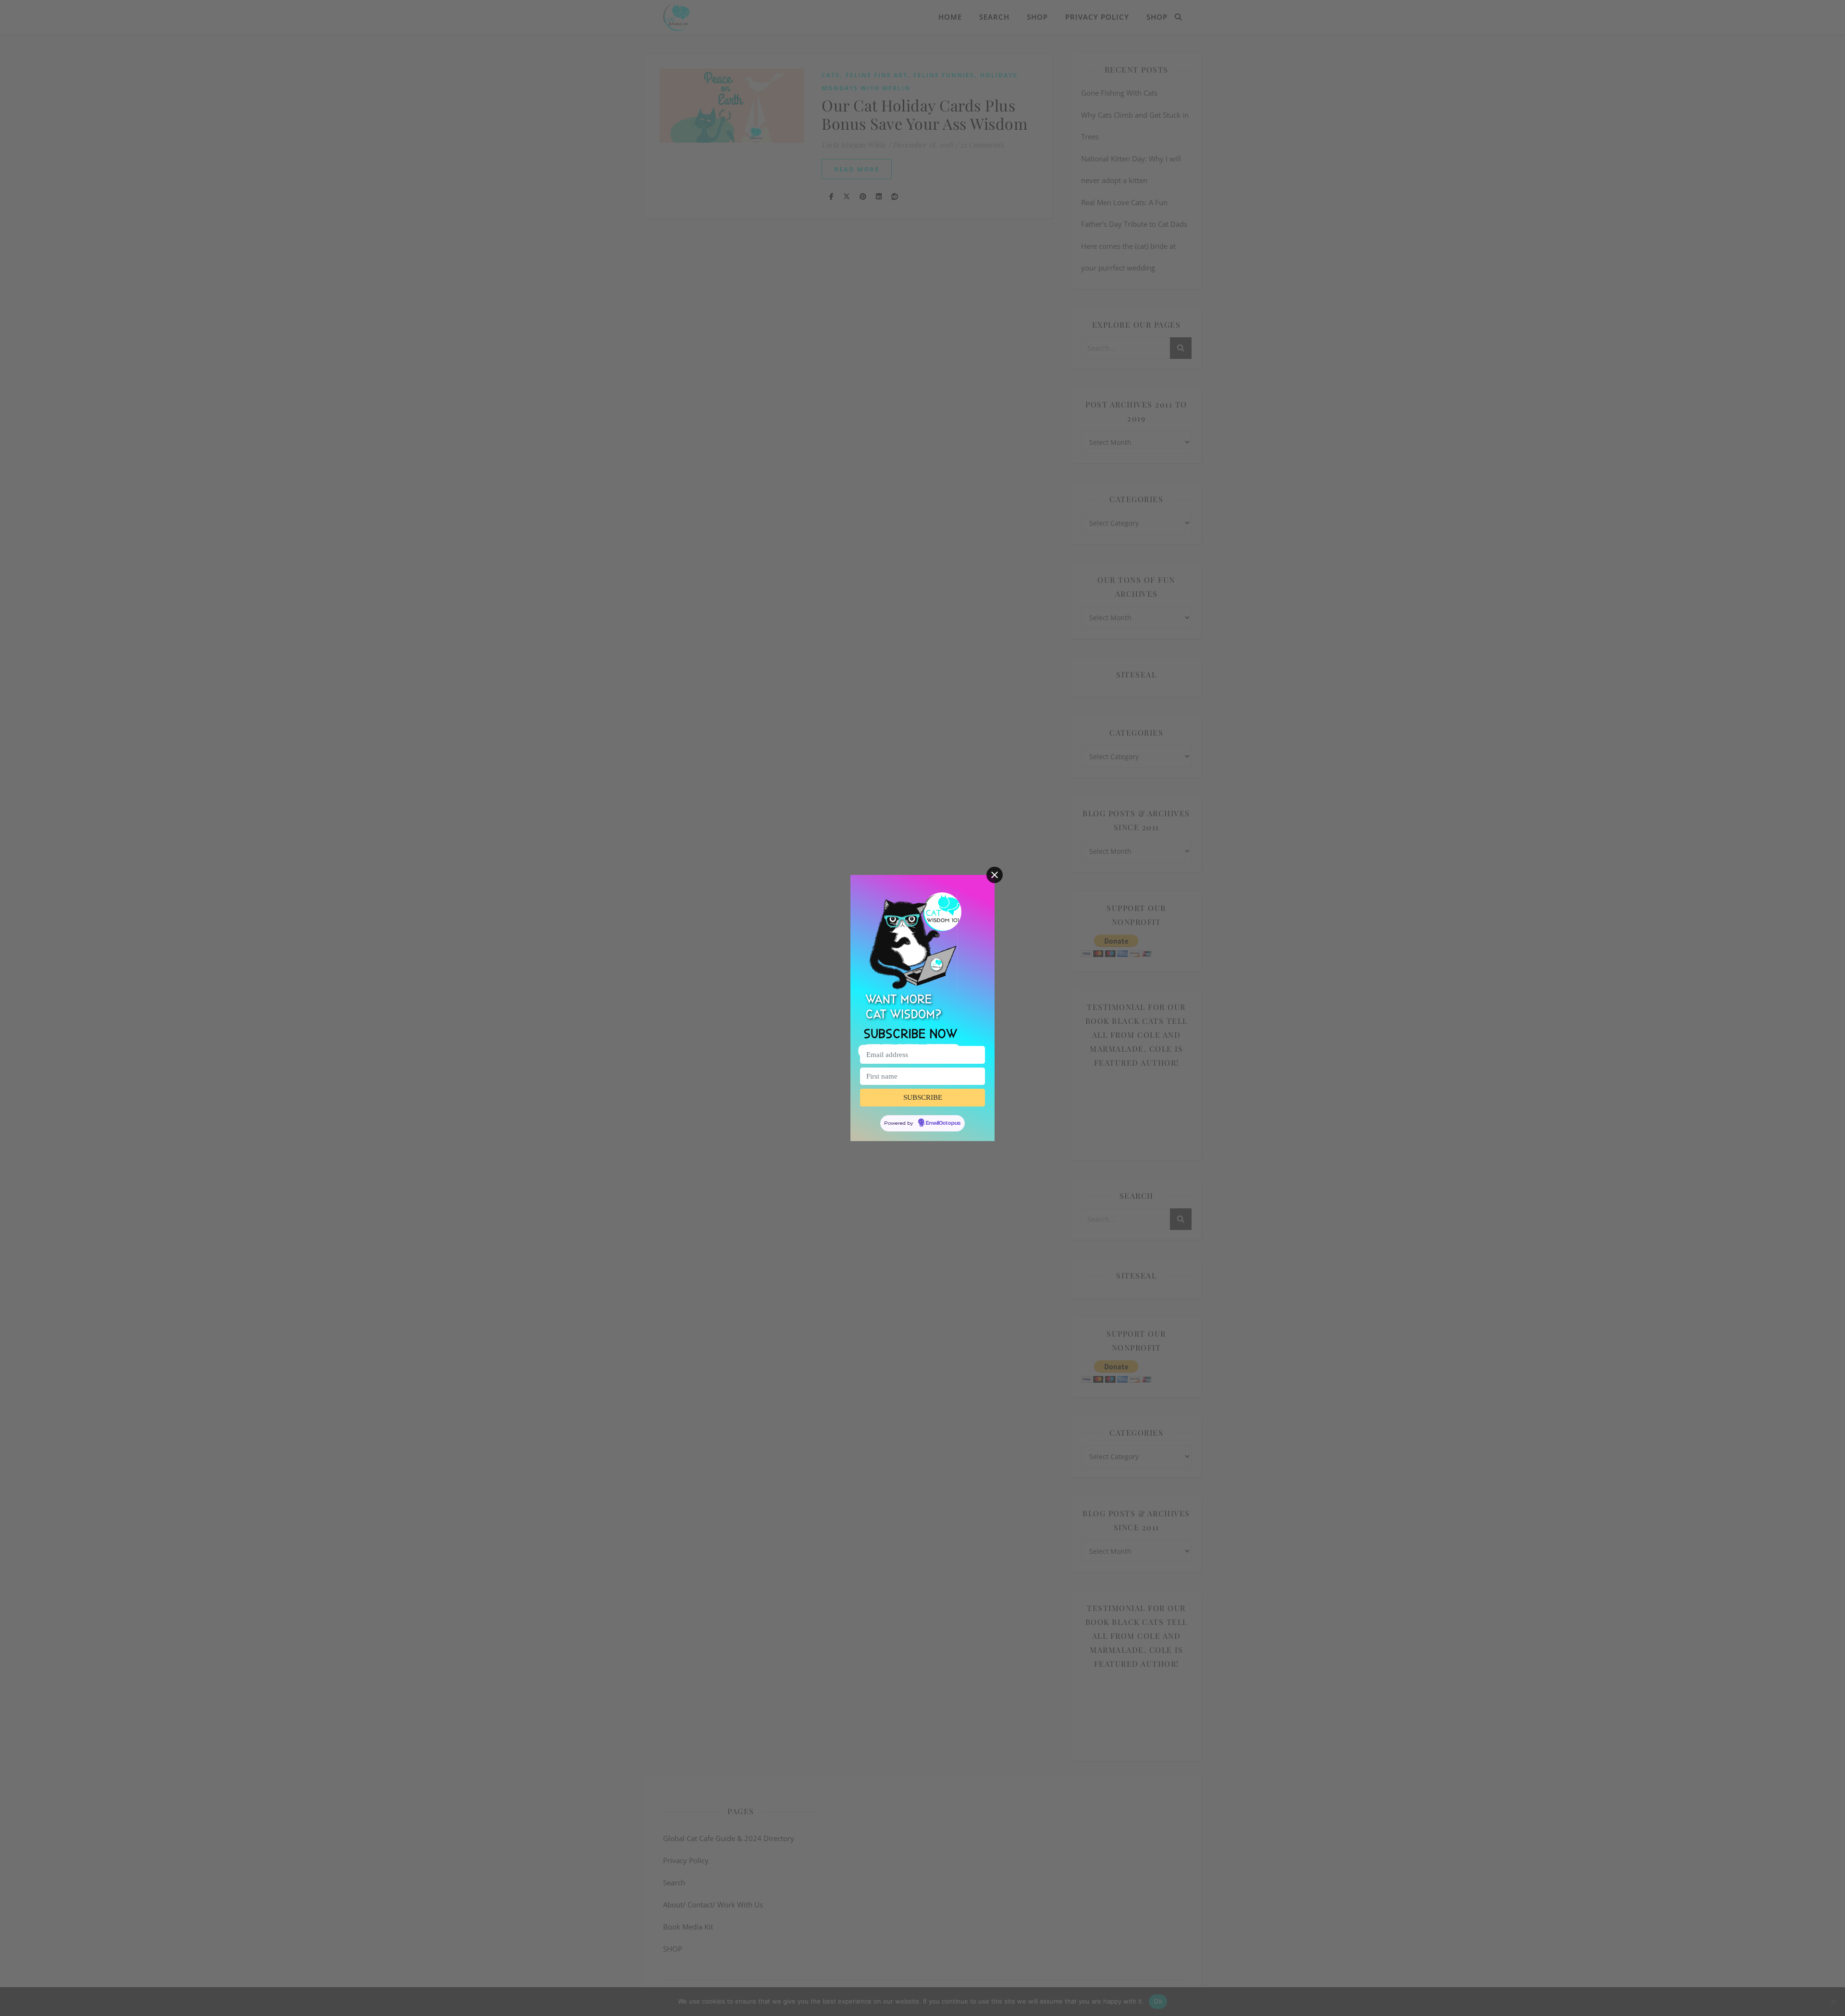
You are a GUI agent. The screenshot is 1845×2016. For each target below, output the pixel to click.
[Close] (995, 875)
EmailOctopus (943, 1123)
